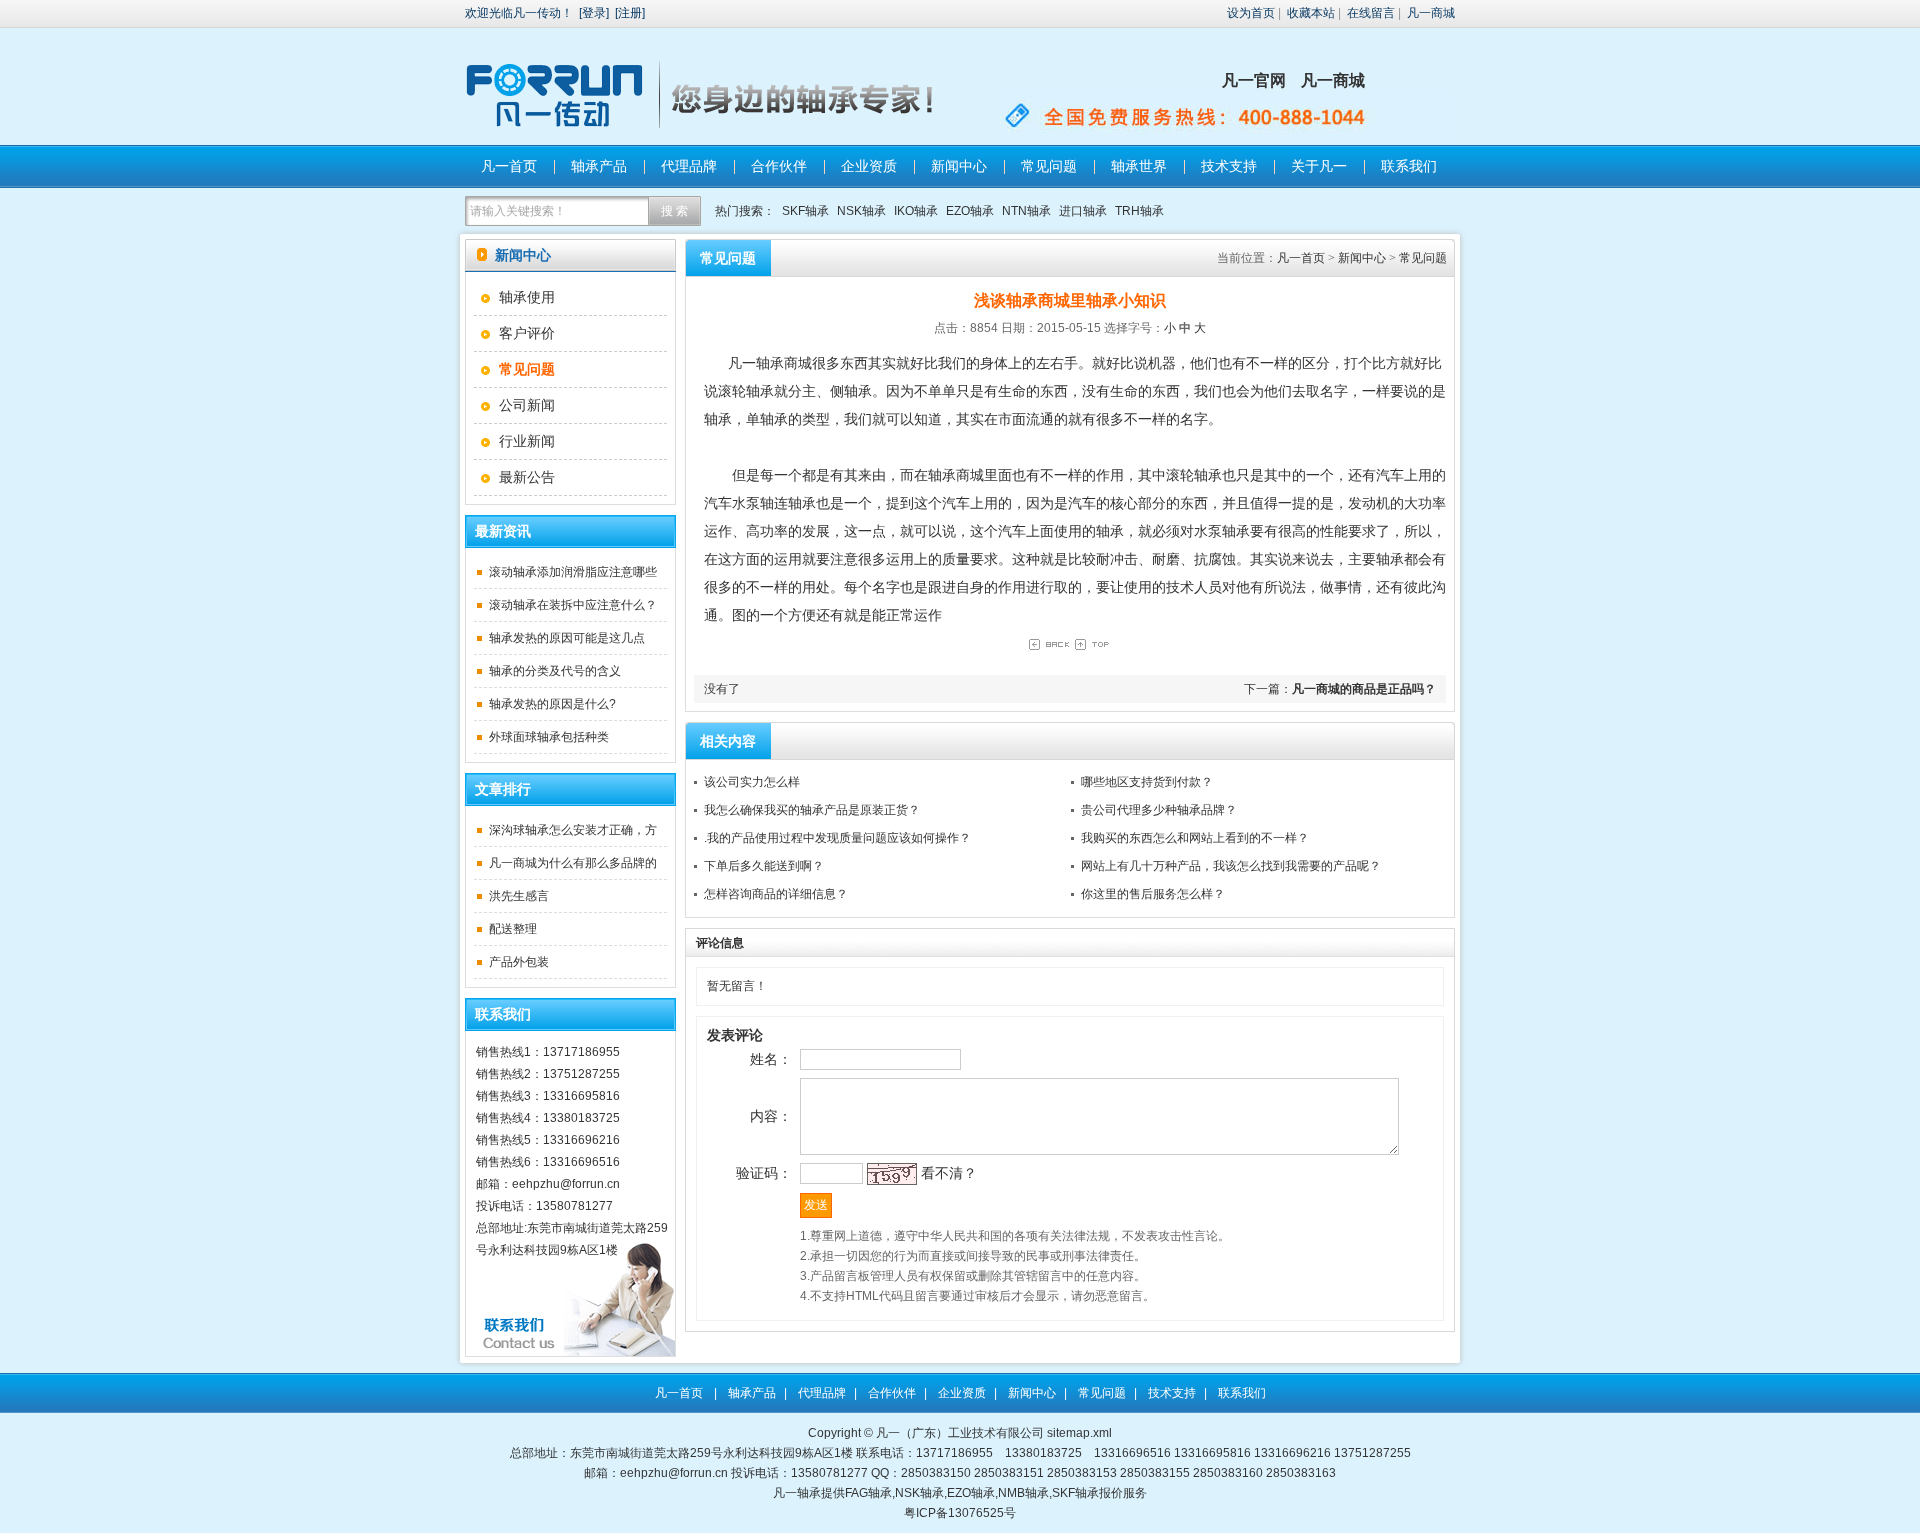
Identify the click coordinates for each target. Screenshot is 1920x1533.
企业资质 (869, 166)
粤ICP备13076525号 (960, 1513)
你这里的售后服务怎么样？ (1153, 894)
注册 (630, 13)
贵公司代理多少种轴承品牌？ (1159, 810)
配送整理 (513, 929)
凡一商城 (1431, 13)
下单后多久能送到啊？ (764, 866)
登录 (594, 13)
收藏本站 (1311, 13)
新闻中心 (959, 166)
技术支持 (1229, 166)
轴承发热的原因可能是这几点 (567, 638)
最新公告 (527, 477)
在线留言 (1371, 13)
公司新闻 (527, 405)
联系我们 (1409, 166)
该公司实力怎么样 (752, 782)
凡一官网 (1254, 80)
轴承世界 (1139, 166)
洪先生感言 (519, 896)
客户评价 (527, 333)
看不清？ (949, 1173)
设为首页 (1251, 13)
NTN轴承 (1026, 211)
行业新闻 (527, 441)
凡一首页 (509, 166)
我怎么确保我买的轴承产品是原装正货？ (812, 810)
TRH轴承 (1139, 211)
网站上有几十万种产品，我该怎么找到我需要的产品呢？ (1231, 866)
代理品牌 (689, 166)
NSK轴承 (861, 211)
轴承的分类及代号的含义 (555, 671)
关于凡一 (1319, 166)
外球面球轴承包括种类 (549, 737)
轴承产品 (599, 166)
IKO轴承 (916, 211)
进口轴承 (1083, 211)
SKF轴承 (805, 211)
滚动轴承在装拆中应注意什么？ (573, 605)
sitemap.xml (1079, 1433)
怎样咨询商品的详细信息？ (776, 894)
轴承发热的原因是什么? (552, 704)
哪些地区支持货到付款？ (1147, 782)
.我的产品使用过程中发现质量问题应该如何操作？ (837, 838)
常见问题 (1049, 166)
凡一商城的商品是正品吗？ (1364, 689)
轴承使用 (527, 297)
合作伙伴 (779, 166)
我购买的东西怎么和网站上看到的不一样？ (1195, 838)
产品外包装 (519, 962)
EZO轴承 (970, 211)
